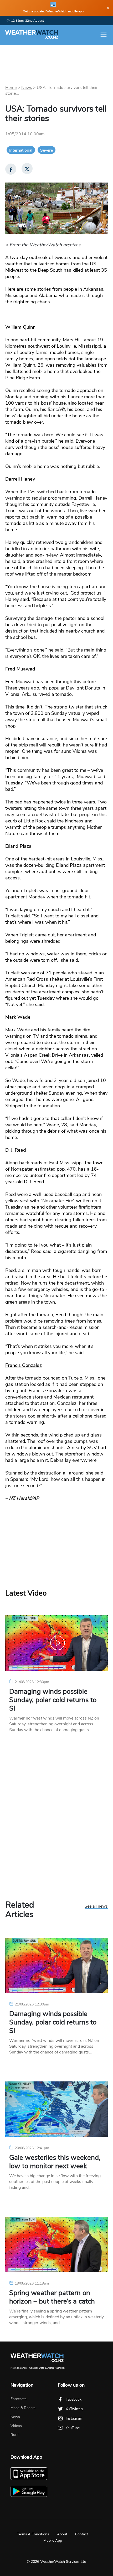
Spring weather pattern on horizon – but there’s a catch (52, 2297)
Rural (15, 2435)
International (21, 150)
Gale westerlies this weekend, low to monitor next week (55, 2162)
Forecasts (19, 2399)
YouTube (73, 2428)
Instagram (74, 2418)
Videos (16, 2426)
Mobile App (53, 2541)
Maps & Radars (23, 2408)
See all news (96, 1907)
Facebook (74, 2399)
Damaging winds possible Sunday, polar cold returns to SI (53, 1700)
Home (11, 88)
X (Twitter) (74, 2409)
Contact (82, 2534)
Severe (47, 150)
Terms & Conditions (33, 2534)
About (62, 2534)
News (27, 88)
